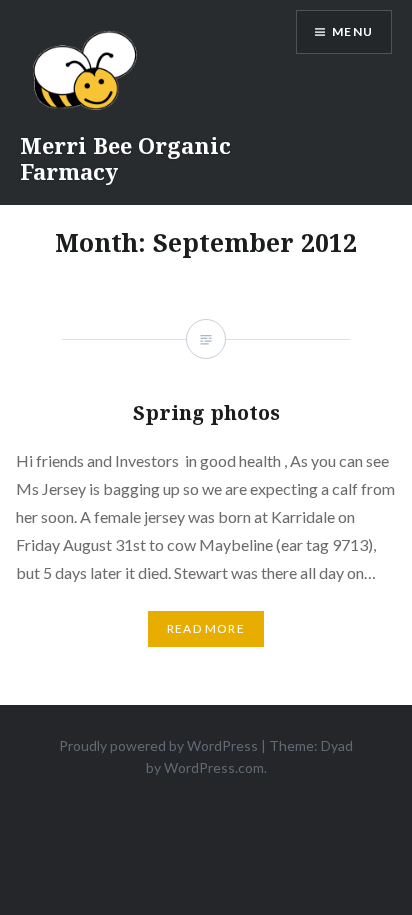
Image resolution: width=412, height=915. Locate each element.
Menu (352, 31)
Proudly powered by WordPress (158, 745)
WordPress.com (214, 767)
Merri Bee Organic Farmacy (125, 158)
